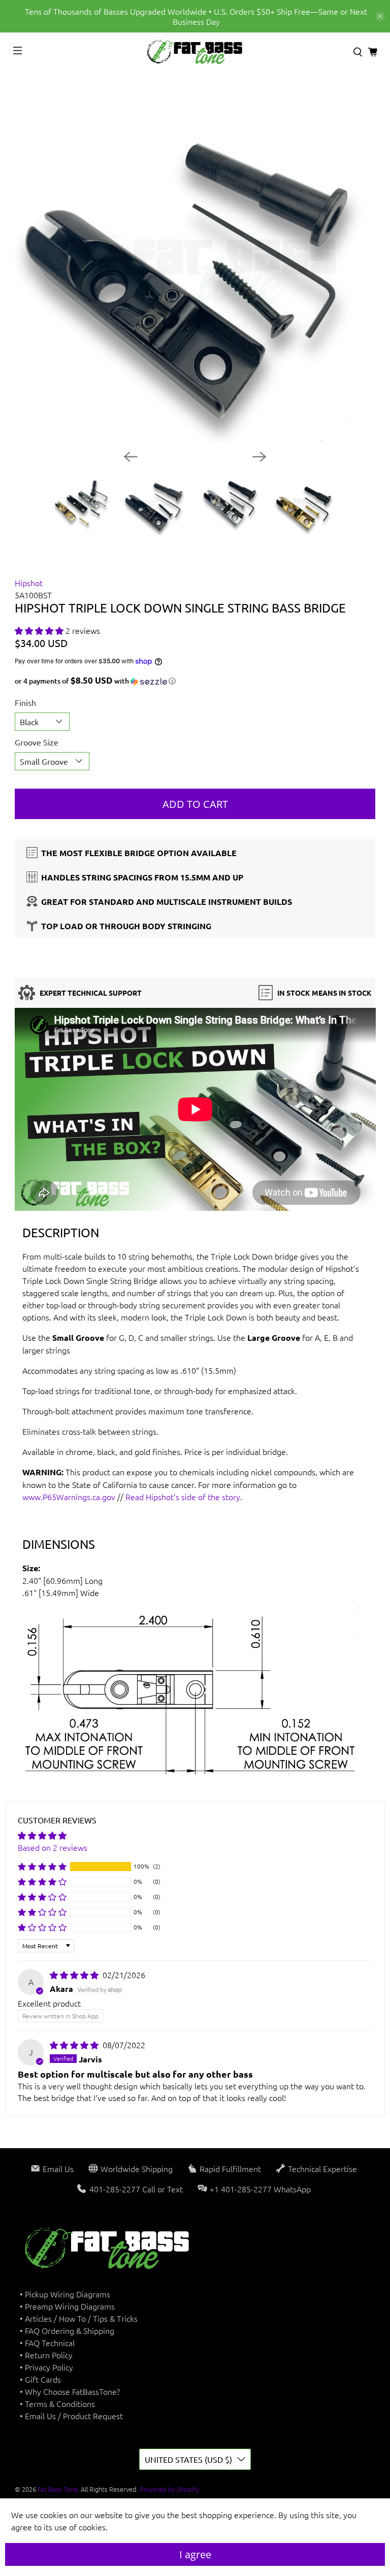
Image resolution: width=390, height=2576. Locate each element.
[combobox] (234, 1288)
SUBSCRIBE (287, 1392)
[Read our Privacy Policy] (357, 1340)
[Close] (367, 1156)
